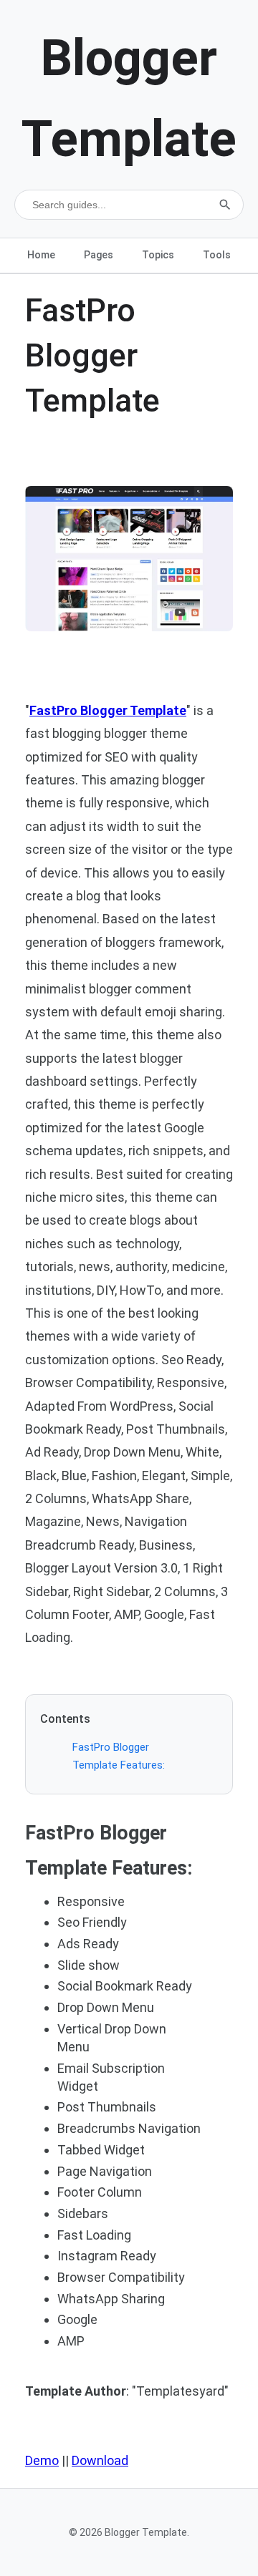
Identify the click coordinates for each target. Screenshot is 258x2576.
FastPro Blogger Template (108, 710)
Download (100, 2460)
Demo (42, 2460)
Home (41, 255)
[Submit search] (225, 205)
